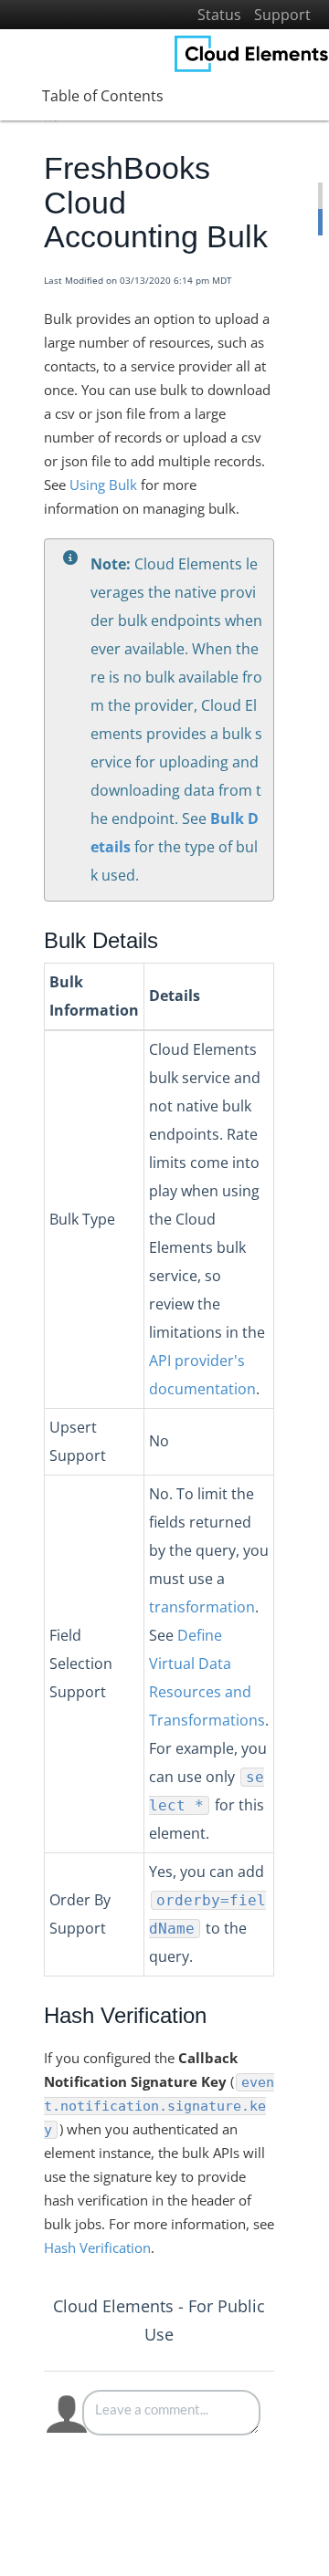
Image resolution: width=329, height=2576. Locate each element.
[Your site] (252, 54)
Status (219, 15)
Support (282, 15)
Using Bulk (103, 485)
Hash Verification (97, 2247)
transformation (202, 1607)
